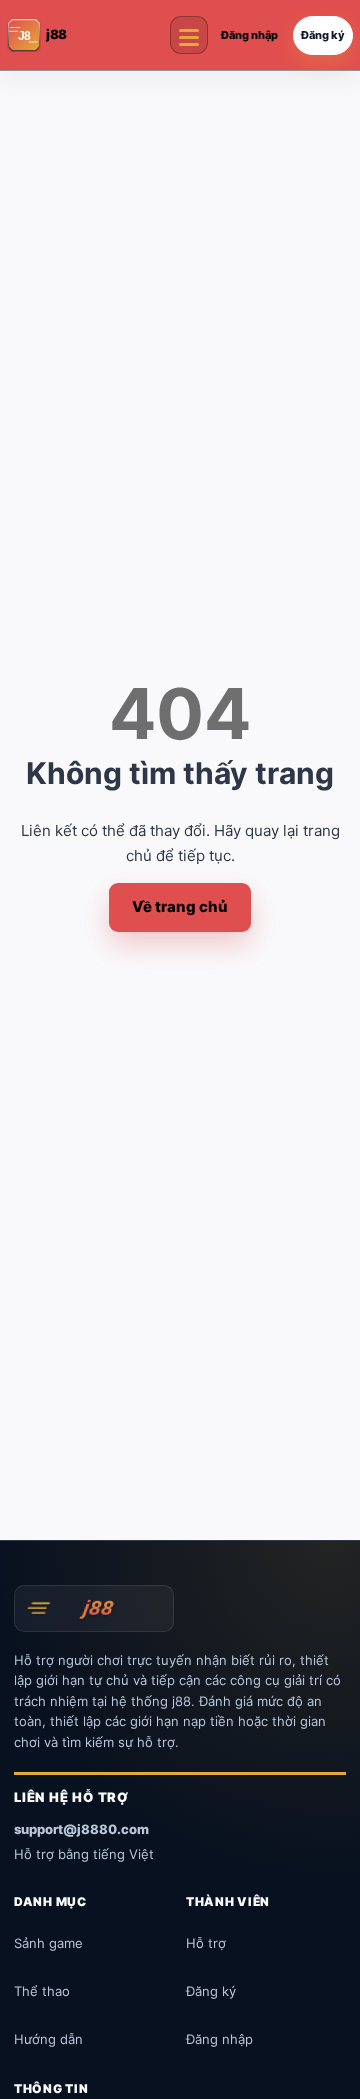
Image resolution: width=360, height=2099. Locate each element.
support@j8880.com (81, 1829)
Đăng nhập (249, 35)
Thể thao (42, 1991)
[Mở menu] (189, 35)
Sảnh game (48, 1943)
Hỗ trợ (206, 1943)
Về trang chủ (180, 906)
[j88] (94, 1608)
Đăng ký (323, 35)
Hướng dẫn (48, 2039)
